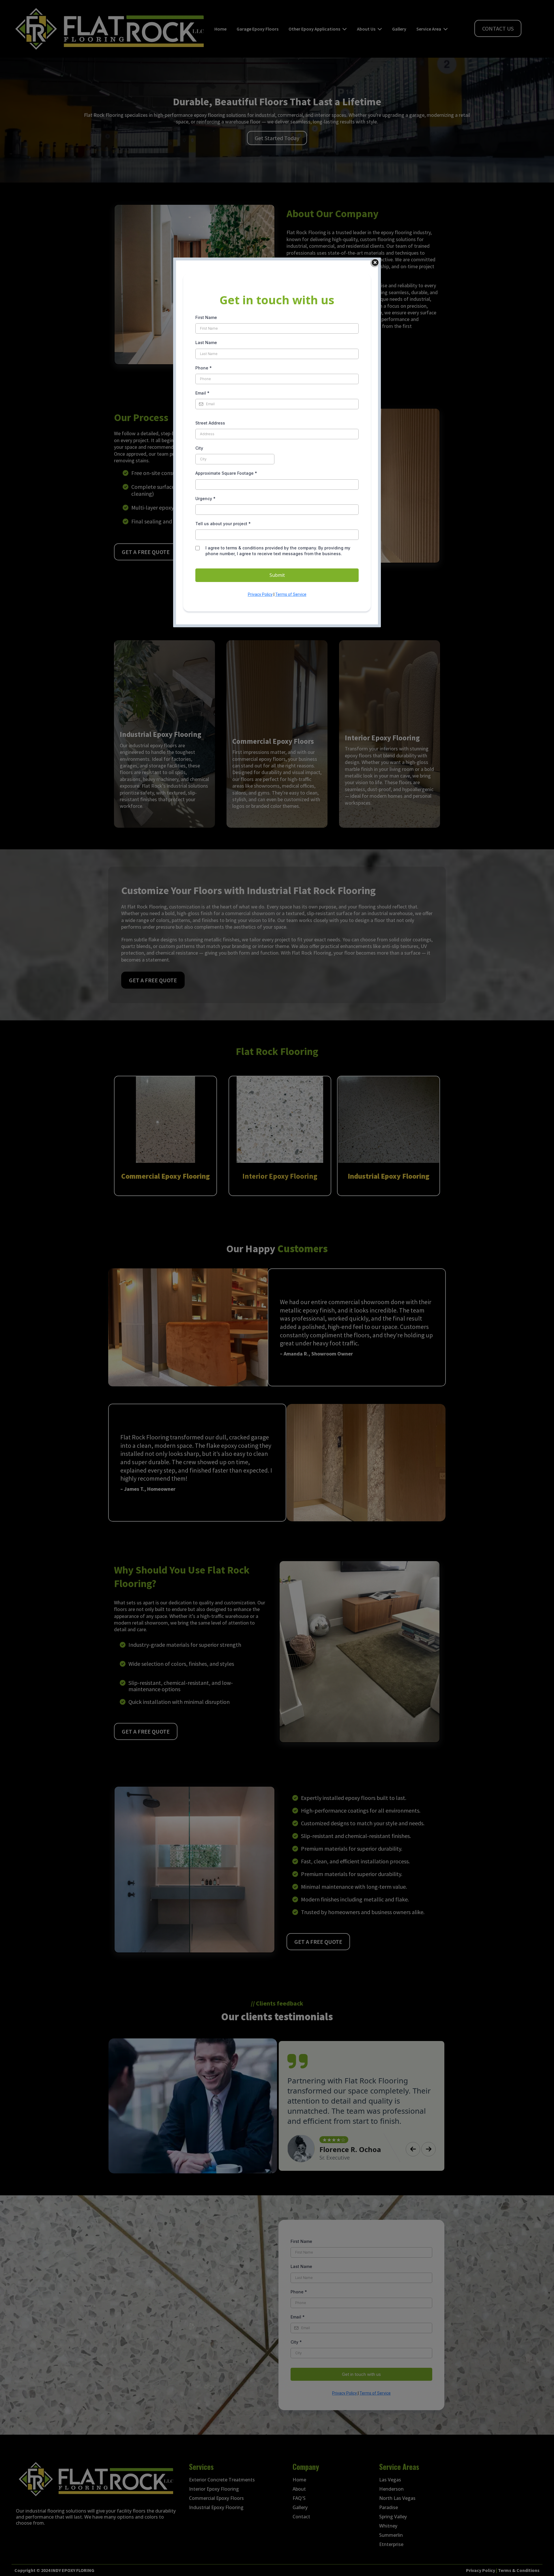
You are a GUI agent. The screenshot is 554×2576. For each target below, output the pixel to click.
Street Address (210, 423)
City (199, 448)
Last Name (206, 342)
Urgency (205, 499)
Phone (204, 368)
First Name (206, 317)
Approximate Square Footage (226, 473)
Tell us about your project (223, 524)
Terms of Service (291, 594)
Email (202, 393)
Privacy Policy (260, 594)
